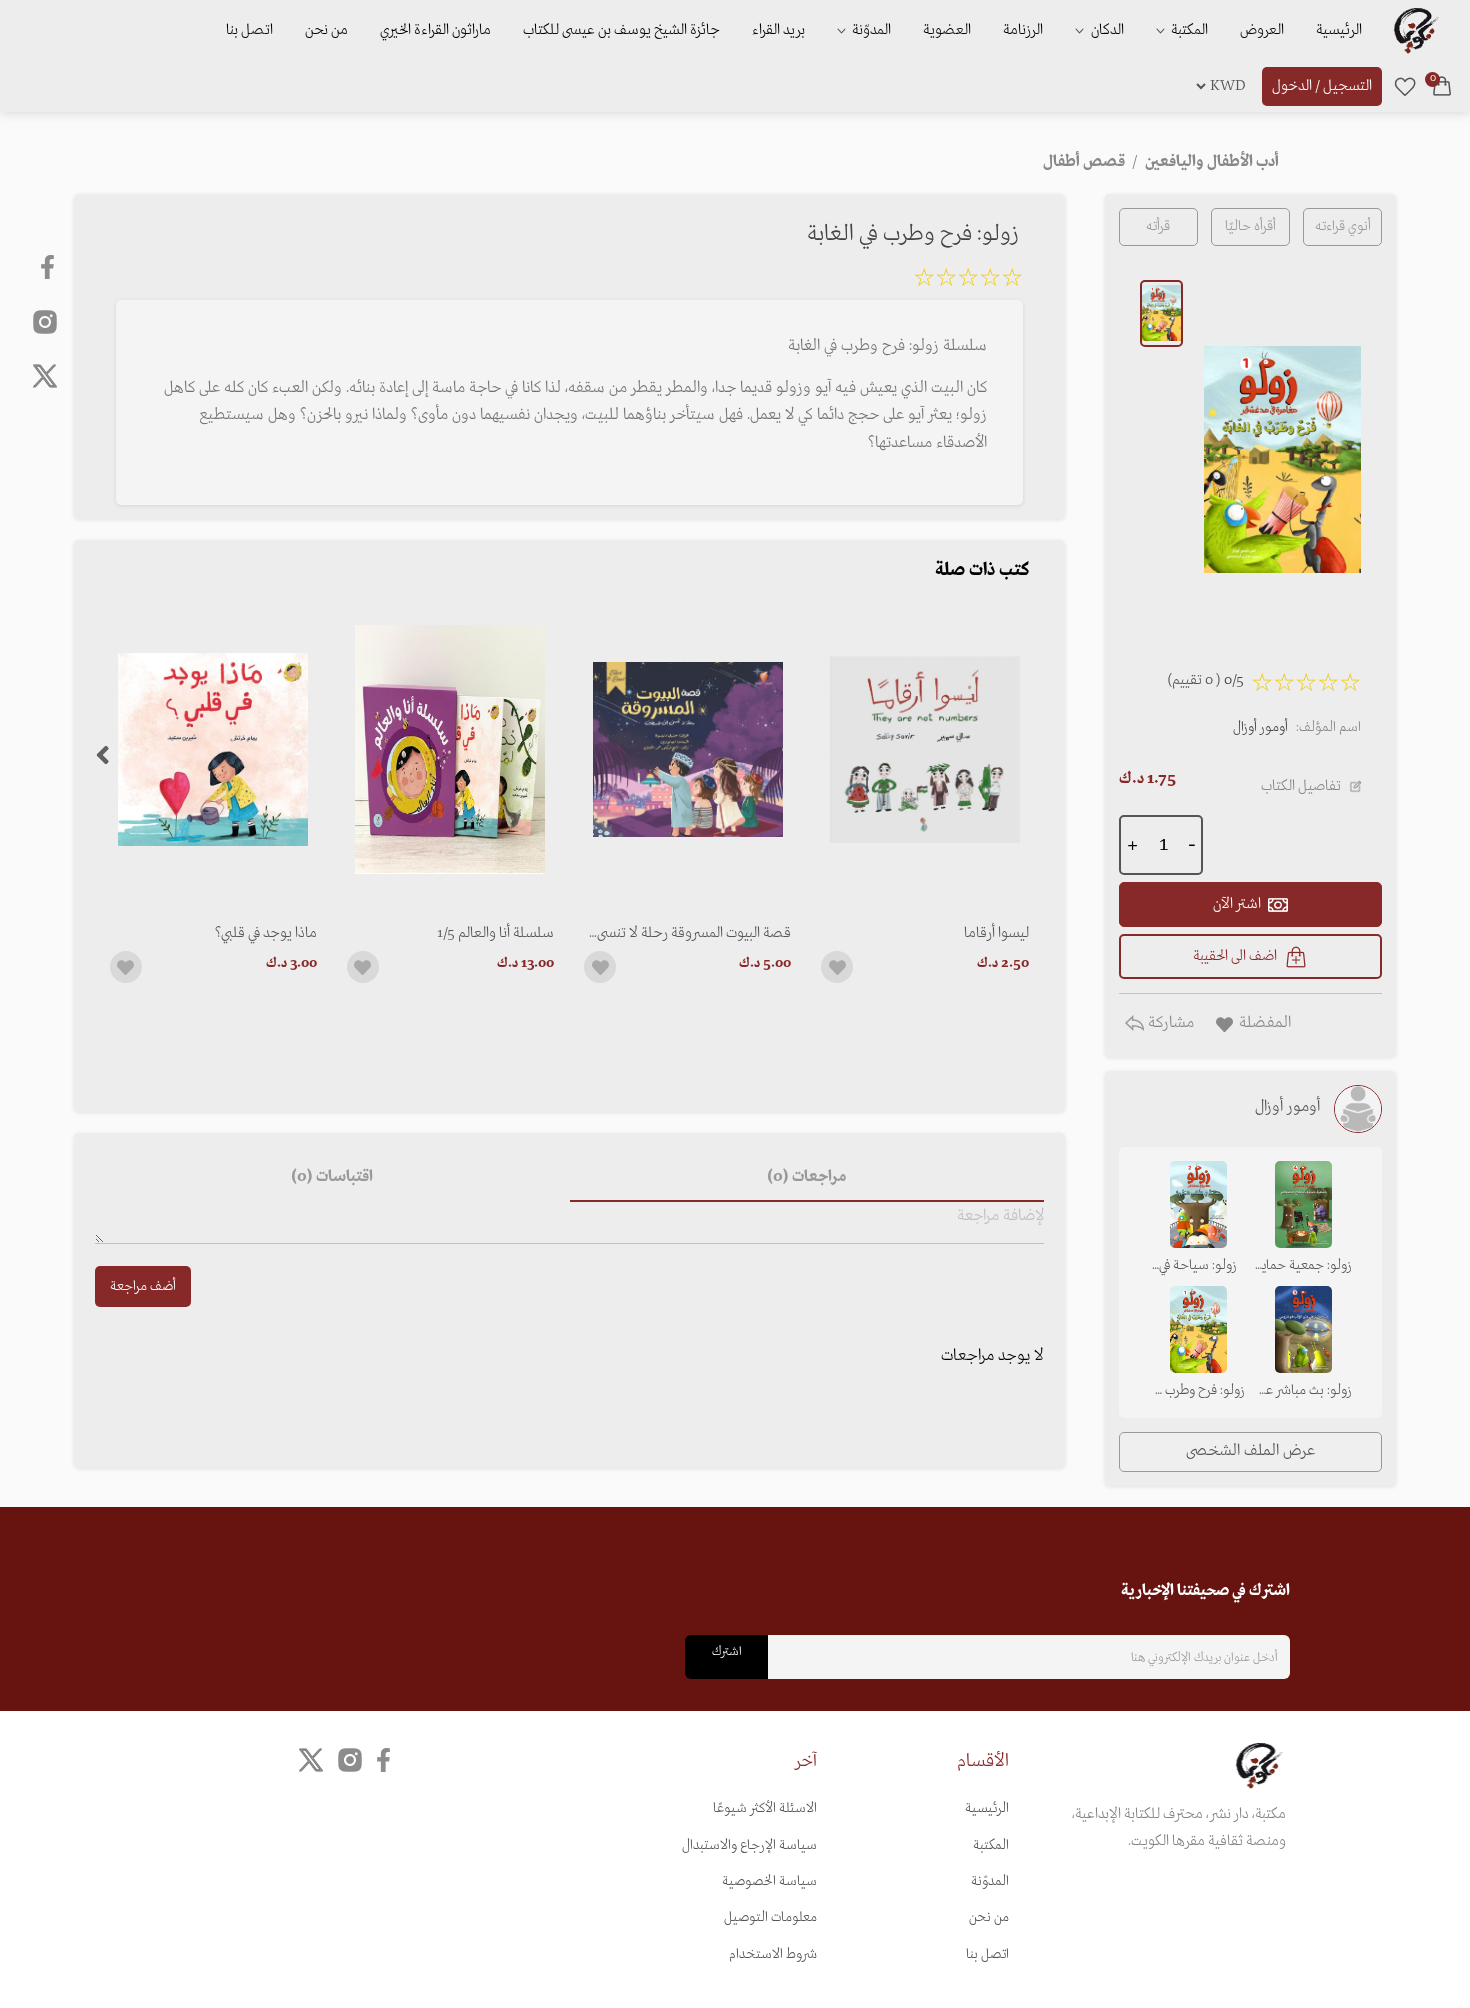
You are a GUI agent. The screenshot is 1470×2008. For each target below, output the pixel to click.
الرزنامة (1023, 30)
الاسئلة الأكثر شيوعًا (765, 1808)
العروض (1262, 30)
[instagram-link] (45, 321)
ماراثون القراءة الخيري (435, 30)
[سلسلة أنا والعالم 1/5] (450, 749)
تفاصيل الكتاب (1301, 786)
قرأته (1158, 226)
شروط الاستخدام (773, 1954)
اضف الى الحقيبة (1235, 956)
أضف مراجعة (143, 1286)
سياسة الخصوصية (769, 1881)
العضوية (947, 30)
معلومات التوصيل (770, 1917)
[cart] (1442, 86)
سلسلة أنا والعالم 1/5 (495, 933)
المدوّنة (990, 1881)
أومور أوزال (1260, 727)
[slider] (968, 281)
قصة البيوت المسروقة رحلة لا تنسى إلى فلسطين (694, 933)
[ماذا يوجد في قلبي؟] (213, 749)
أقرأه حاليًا (1250, 226)
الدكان (1106, 30)
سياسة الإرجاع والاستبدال (749, 1845)
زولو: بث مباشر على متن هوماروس (1303, 1392)
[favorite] (1405, 86)
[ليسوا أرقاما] (924, 749)
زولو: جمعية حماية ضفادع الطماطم (1303, 1267)
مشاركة (1169, 1023)
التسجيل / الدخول (1322, 86)
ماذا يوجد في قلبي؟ (266, 933)
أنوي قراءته (1343, 226)
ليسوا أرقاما (996, 933)
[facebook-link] (49, 267)
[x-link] (45, 376)
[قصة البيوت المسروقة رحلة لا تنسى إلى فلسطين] (687, 749)
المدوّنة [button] (870, 30)
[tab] (807, 1178)
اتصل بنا (249, 30)
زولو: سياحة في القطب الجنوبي (1198, 1267)
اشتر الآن (1237, 904)
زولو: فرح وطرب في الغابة (1198, 1392)
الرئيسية (1339, 30)
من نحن (326, 30)
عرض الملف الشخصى (1250, 1451)
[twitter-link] (311, 1760)
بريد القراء (778, 30)
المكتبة (1188, 30)
